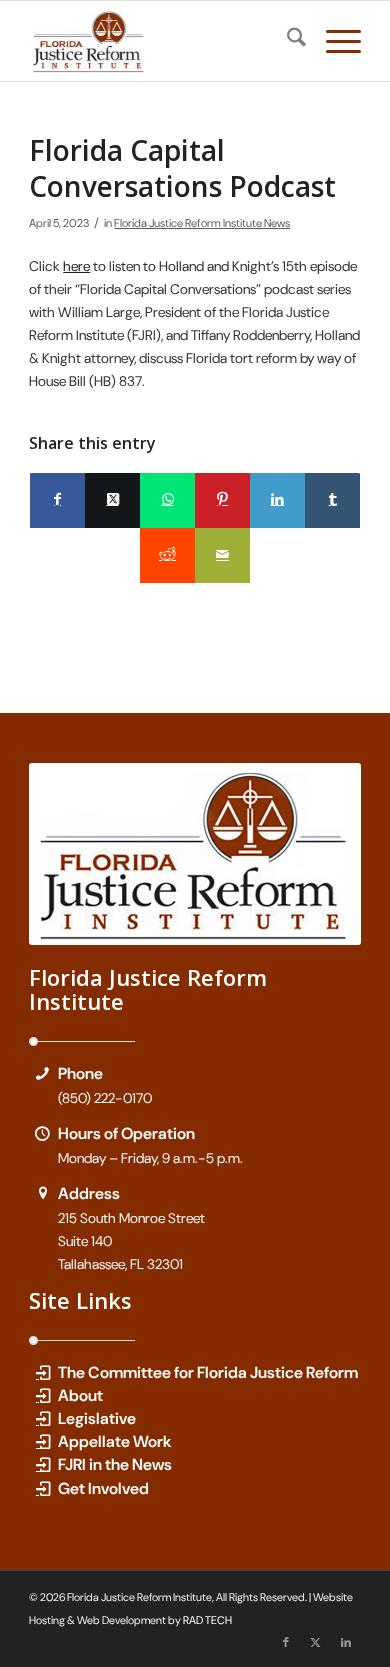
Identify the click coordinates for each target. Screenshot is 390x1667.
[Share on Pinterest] (222, 500)
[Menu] (333, 41)
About (80, 1395)
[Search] (286, 41)
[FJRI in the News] (42, 1464)
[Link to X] (316, 1642)
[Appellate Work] (42, 1441)
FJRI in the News (115, 1464)
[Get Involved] (42, 1488)
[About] (42, 1395)
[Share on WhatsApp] (167, 500)
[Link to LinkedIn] (346, 1642)
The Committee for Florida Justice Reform (208, 1372)
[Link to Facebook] (286, 1642)
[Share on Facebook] (57, 500)
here (76, 266)
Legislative (97, 1418)
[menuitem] (286, 41)
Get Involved (103, 1488)
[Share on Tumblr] (332, 500)
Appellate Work (115, 1441)
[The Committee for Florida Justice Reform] (42, 1372)
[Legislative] (42, 1418)
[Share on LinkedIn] (277, 500)
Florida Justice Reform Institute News (202, 223)
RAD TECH (207, 1620)
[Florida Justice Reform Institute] (161, 41)
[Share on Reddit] (167, 555)
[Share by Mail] (222, 555)
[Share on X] (112, 500)
